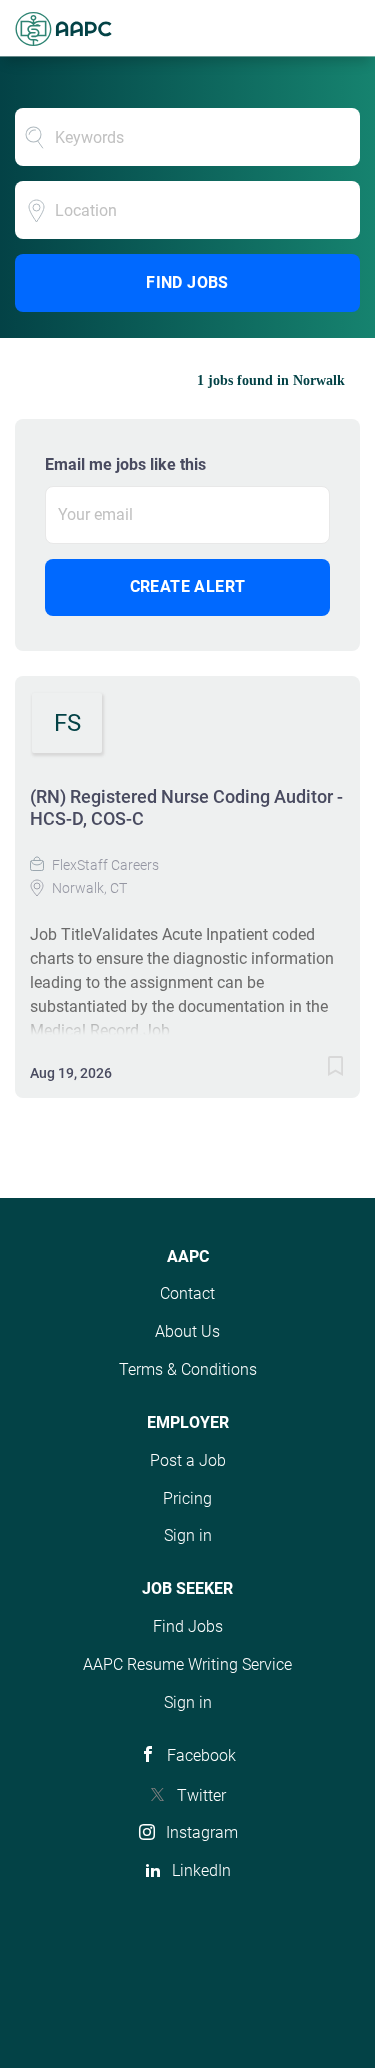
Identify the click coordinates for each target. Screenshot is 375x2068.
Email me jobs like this (125, 464)
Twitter (201, 1795)
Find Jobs (187, 282)
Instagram (202, 1832)
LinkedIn (201, 1870)
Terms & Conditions (188, 1369)
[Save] (335, 1069)
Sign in (188, 1535)
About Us (187, 1331)
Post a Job (188, 1460)
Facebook (201, 1755)
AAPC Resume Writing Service (187, 1664)
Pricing (187, 1498)
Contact (187, 1293)
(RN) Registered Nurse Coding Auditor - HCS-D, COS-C (186, 807)
